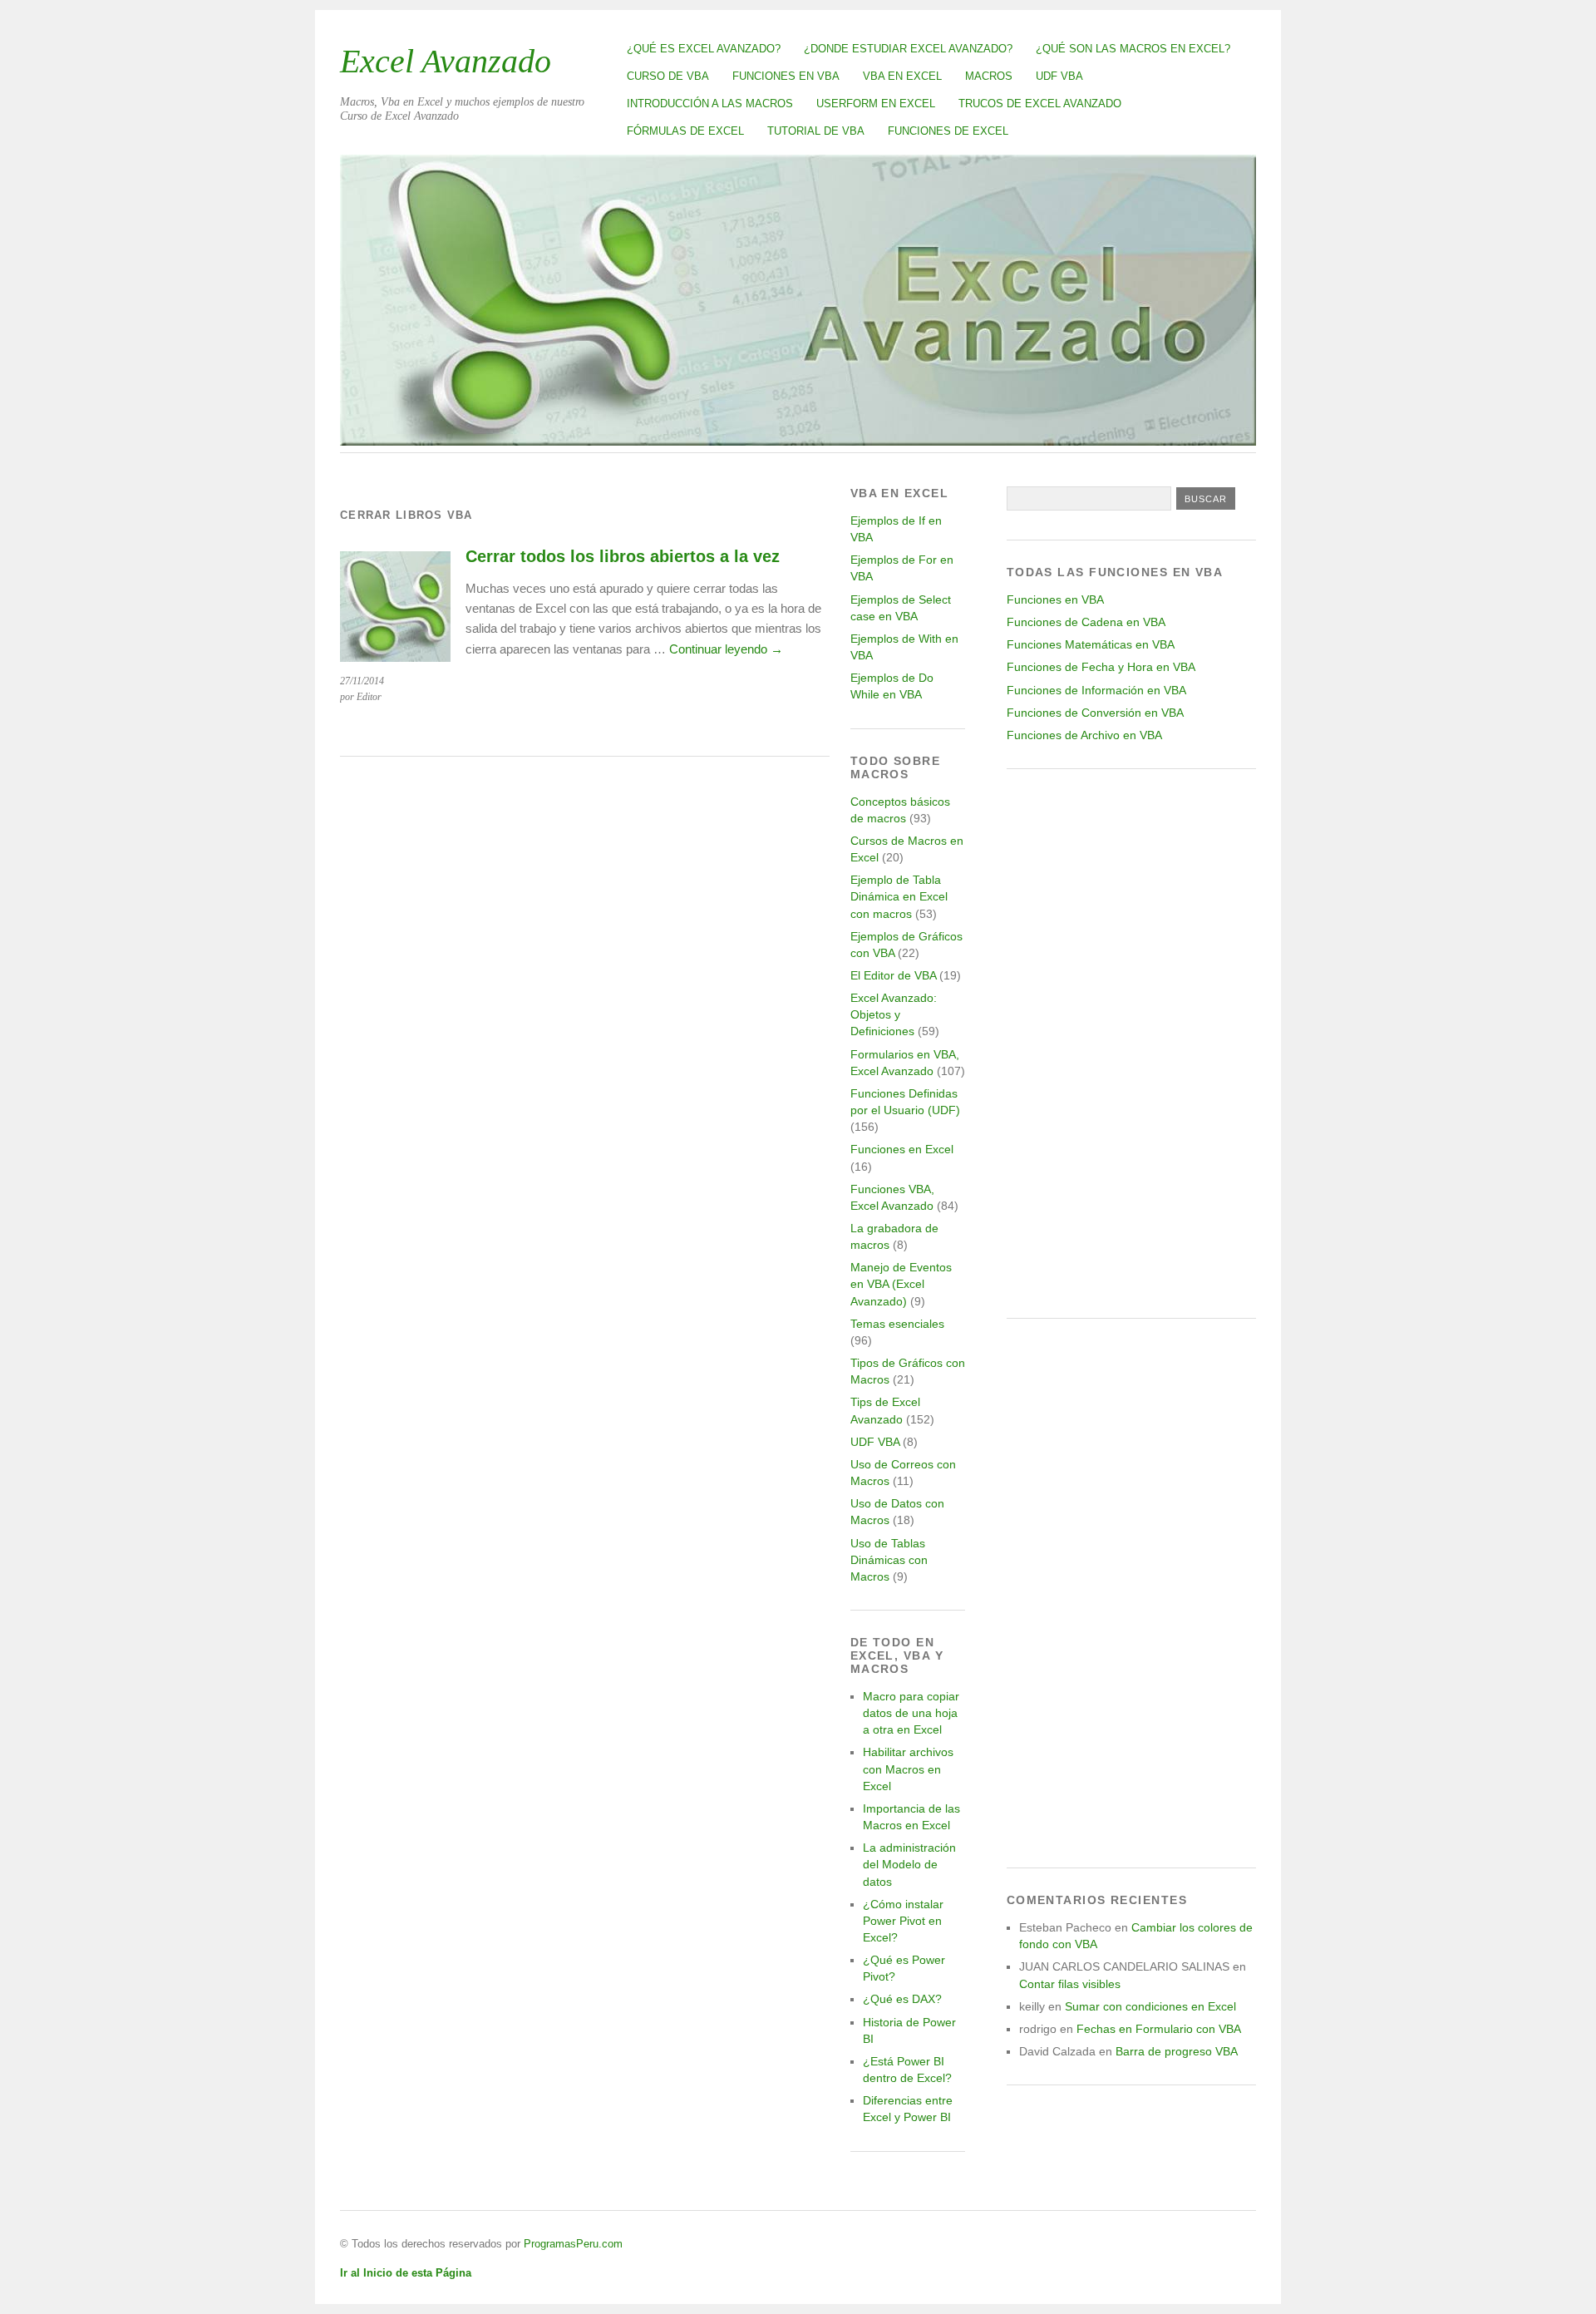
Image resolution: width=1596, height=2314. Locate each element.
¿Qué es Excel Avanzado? (704, 49)
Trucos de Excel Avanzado (1040, 104)
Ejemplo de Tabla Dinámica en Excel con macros (899, 896)
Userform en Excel (876, 104)
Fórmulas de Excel (685, 131)
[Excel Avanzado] (798, 441)
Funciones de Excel (948, 131)
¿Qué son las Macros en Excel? (1133, 49)
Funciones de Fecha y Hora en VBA (1101, 667)
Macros (989, 76)
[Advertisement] (1131, 1044)
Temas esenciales (897, 1324)
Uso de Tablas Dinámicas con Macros (889, 1560)
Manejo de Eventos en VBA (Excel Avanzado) (901, 1284)
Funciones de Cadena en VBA (1086, 622)
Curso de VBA (668, 76)
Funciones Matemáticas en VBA (1091, 644)
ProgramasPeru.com (573, 2244)
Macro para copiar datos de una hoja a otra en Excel (911, 1713)
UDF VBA (1059, 76)
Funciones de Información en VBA (1096, 690)
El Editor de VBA (893, 975)
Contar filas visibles (1070, 1984)
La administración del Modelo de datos (909, 1864)
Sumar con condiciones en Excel (1150, 2006)
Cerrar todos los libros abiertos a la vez (623, 556)
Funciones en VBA (786, 76)
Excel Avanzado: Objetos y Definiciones (894, 1014)
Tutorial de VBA (816, 131)
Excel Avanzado (446, 61)
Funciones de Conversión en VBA (1095, 713)
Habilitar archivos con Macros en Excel (908, 1769)
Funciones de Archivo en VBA (1084, 735)
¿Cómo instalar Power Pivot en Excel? (903, 1921)
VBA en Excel (902, 76)
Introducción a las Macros (710, 104)
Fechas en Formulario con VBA (1159, 2029)
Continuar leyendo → (726, 649)
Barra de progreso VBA (1177, 2051)
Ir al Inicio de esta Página (406, 2273)
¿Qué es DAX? (902, 1999)
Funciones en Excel (902, 1149)
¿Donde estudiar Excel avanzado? (908, 49)
